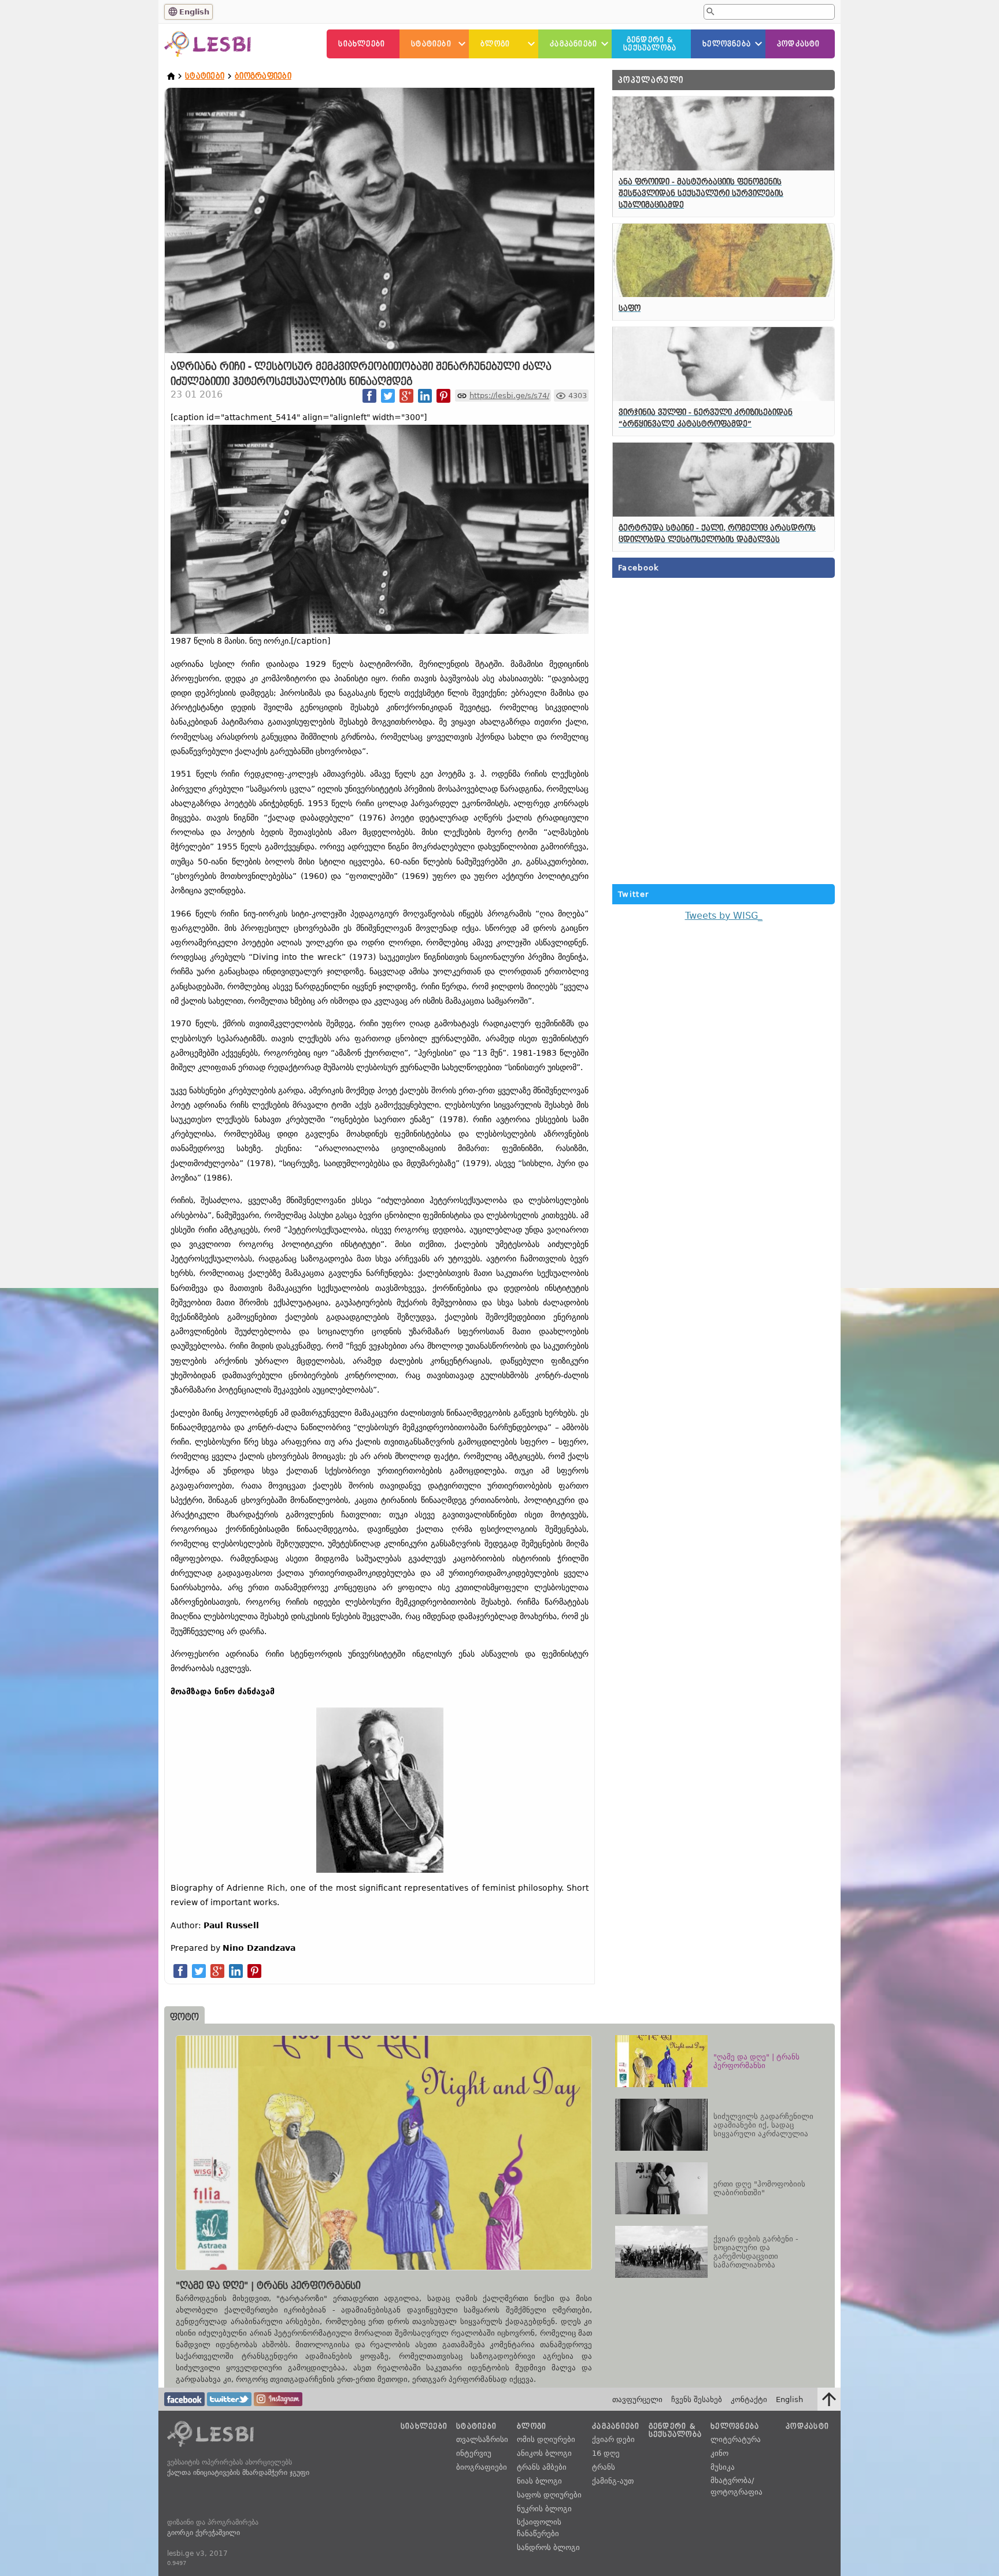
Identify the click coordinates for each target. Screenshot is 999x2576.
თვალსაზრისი (482, 2439)
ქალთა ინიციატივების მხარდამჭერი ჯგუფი (238, 2473)
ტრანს (604, 2467)
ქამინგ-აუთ (613, 2481)
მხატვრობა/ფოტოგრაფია (737, 2486)
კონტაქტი (749, 2399)
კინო (719, 2453)
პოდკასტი (799, 44)
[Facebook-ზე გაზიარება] (369, 396)
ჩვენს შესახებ (697, 2399)
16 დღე (606, 2453)
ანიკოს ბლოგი (544, 2453)
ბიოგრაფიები (263, 76)
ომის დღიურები (546, 2439)
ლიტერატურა (736, 2439)
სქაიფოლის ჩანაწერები (539, 2528)
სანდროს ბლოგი (548, 2547)
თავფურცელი (637, 2399)
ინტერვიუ (474, 2453)
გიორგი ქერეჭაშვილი (203, 2533)
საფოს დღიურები (549, 2495)
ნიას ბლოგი (539, 2481)
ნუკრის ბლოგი (544, 2509)
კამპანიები (573, 44)
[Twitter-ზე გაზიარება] (388, 396)
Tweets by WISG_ (724, 916)
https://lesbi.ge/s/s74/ (509, 396)
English (194, 12)
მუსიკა (723, 2467)
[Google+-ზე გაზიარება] (406, 396)
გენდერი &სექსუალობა (650, 44)
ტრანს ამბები (542, 2467)
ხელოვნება (727, 44)
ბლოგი (495, 44)
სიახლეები (362, 44)
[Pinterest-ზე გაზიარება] (443, 396)
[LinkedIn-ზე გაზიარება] (425, 396)
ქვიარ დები (613, 2439)
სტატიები (431, 44)
